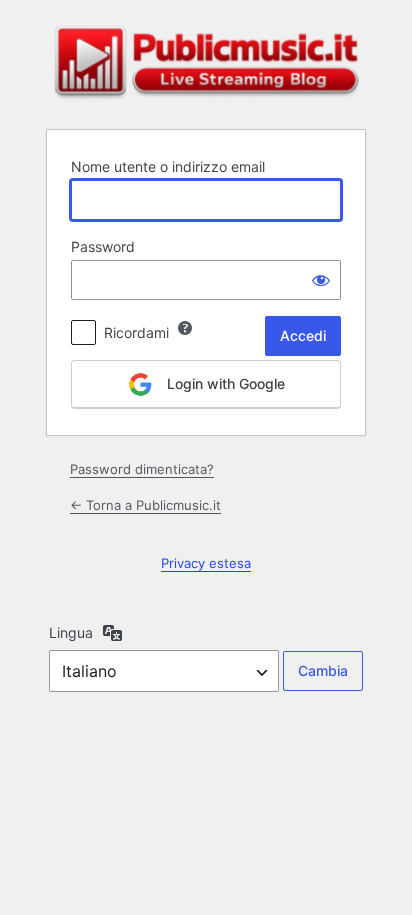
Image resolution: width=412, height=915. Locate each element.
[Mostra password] (321, 280)
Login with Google (224, 383)
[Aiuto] (185, 328)
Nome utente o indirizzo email (168, 166)
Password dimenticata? (142, 469)
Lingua (71, 632)
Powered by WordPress (206, 63)
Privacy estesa (206, 563)
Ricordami (136, 332)
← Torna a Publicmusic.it (145, 505)
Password (103, 246)
